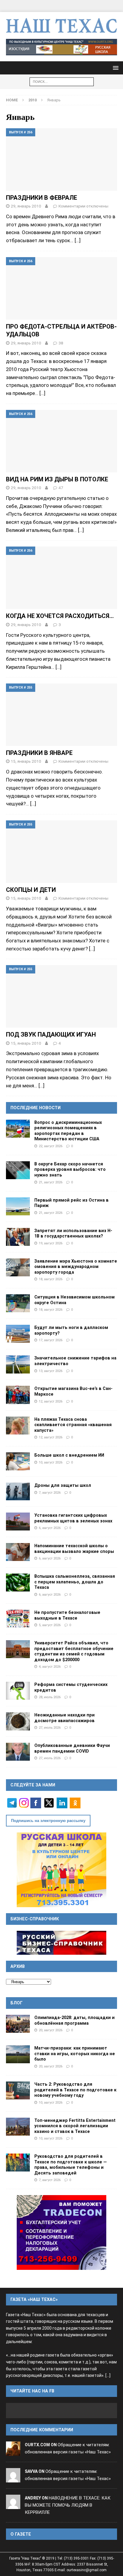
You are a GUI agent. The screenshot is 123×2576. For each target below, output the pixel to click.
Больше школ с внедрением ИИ (69, 1455)
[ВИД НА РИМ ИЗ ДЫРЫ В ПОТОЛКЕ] (61, 441)
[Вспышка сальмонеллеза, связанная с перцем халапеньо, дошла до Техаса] (18, 1582)
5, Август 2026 (50, 1625)
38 (61, 343)
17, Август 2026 (51, 1340)
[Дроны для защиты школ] (18, 1491)
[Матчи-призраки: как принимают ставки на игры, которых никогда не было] (18, 2054)
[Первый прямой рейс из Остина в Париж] (18, 1206)
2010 (33, 100)
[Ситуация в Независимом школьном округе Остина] (18, 1303)
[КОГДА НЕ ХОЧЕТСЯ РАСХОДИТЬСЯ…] (61, 578)
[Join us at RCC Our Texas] (61, 47)
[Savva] (13, 2479)
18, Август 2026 (51, 1279)
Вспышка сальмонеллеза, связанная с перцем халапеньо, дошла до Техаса (75, 1582)
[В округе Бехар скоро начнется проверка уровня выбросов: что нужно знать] (18, 1170)
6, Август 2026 (50, 1528)
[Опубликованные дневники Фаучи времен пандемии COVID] (18, 1752)
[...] (108, 2376)
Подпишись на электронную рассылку (48, 1821)
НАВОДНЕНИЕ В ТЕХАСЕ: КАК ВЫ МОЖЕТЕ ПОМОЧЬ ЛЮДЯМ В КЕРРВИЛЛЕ (68, 2505)
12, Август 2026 (51, 1401)
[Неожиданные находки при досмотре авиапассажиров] (18, 1721)
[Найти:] (62, 81)
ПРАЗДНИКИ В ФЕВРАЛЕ (41, 198)
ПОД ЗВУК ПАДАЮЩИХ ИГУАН (51, 1034)
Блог (17, 2003)
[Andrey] (13, 2505)
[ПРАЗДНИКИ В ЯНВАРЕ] (61, 715)
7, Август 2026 (50, 1493)
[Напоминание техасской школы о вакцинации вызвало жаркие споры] (18, 1552)
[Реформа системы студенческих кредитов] (18, 1691)
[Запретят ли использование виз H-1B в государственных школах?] (18, 1237)
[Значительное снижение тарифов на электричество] (18, 1364)
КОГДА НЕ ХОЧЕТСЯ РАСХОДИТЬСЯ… (60, 616)
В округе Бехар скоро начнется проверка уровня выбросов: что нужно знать (70, 1169)
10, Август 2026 (51, 1462)
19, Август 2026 (51, 1243)
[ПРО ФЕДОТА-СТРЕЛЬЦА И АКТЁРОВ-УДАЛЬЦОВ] (61, 288)
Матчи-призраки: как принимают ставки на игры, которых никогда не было (75, 2054)
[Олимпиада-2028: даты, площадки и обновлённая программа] (18, 2024)
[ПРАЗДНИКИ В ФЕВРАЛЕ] (61, 160)
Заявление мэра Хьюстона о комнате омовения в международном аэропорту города (76, 1267)
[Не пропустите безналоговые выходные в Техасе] (18, 1619)
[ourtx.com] (13, 2452)
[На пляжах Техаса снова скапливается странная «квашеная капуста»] (18, 1426)
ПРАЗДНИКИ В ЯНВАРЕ (39, 753)
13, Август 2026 (51, 1371)
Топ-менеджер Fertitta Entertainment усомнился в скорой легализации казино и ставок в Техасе (75, 2126)
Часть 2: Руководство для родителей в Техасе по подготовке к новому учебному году (75, 2090)
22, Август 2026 (51, 1146)
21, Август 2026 (51, 1182)
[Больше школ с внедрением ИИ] (18, 1461)
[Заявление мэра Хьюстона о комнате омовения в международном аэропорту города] (18, 1267)
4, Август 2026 (50, 1667)
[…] (78, 240)
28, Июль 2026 (50, 1697)
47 (61, 488)
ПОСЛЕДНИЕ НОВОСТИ (36, 1108)
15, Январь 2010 (26, 761)
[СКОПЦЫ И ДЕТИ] (61, 852)
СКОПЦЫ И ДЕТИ (31, 890)
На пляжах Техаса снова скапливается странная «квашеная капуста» (73, 1425)
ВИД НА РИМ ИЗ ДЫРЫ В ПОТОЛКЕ (57, 479)
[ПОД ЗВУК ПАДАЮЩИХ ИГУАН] (61, 996)
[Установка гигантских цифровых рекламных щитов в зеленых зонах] (18, 1522)
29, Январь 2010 (26, 206)
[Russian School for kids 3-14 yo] (61, 1870)
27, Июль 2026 (50, 1727)
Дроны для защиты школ (63, 1485)
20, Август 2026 (51, 2030)
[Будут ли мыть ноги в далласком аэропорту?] (18, 1334)
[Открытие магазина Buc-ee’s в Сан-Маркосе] (18, 1395)
